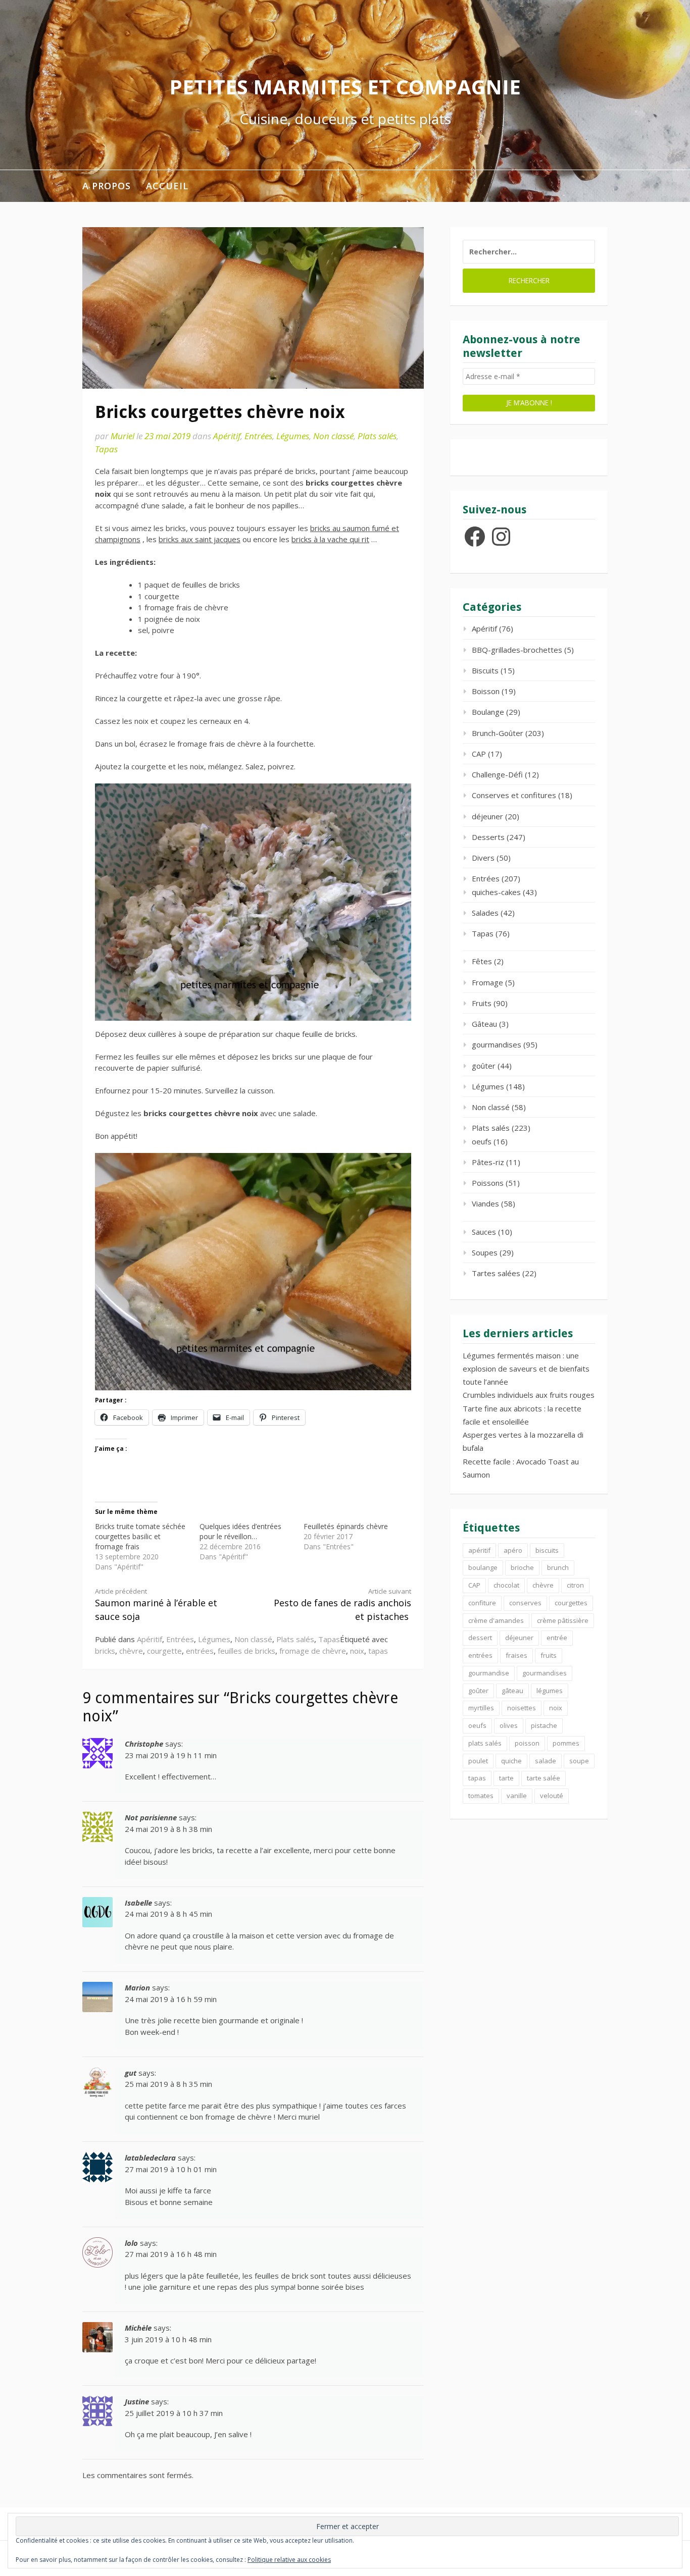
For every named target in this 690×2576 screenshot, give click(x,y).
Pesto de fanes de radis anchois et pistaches (342, 1605)
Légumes (293, 436)
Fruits (482, 1003)
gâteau (512, 1691)
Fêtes (482, 961)
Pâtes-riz (488, 1162)
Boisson (486, 691)
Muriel (122, 436)
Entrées (258, 436)
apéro (513, 1550)
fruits (549, 1655)
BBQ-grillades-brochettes (517, 650)
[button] (253, 902)
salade (546, 1761)
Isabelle (138, 1903)
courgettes (571, 1603)
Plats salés (377, 436)
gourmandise (489, 1673)
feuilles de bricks (247, 1651)
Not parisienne (151, 1817)
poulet (478, 1761)
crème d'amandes (496, 1620)
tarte (506, 1778)
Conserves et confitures (514, 795)
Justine (137, 2401)
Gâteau (484, 1024)
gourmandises (497, 1044)
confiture (482, 1603)
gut (131, 2073)
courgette (164, 1651)
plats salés (485, 1743)
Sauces (484, 1232)
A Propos (107, 186)
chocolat (506, 1585)
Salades (485, 913)
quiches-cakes (496, 892)
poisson (527, 1743)
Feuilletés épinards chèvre (346, 1526)
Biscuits (485, 670)
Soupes (485, 1252)
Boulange (488, 712)
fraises (516, 1655)
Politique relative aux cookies (289, 2560)
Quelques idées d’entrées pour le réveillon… (240, 1531)
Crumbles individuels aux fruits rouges (529, 1395)
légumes (550, 1691)
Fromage (487, 982)
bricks (105, 1651)
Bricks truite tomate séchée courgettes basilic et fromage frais (140, 1536)
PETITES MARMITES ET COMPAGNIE (345, 87)
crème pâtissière (563, 1620)
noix (357, 1651)
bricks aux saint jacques (200, 539)
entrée (557, 1638)
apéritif (479, 1550)
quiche (511, 1761)
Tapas (106, 449)
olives (509, 1725)
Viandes (485, 1203)
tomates (481, 1796)
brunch (558, 1567)
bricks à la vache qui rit (330, 539)
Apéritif (227, 436)
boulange (483, 1567)
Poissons (488, 1183)
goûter (484, 1066)
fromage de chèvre (313, 1651)
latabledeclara (150, 2158)
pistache (544, 1725)
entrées (200, 1651)
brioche (522, 1567)
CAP (479, 754)
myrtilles (481, 1708)
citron (575, 1585)
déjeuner (487, 816)
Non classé (333, 436)
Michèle (138, 2328)
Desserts (488, 837)
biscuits (547, 1550)
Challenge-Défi (497, 774)
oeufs (482, 1141)
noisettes (522, 1708)
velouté (552, 1796)
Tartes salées (496, 1273)
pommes (566, 1743)
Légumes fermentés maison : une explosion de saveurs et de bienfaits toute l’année (526, 1369)
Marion (137, 1987)
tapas (378, 1651)
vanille (517, 1796)
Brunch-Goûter (498, 733)
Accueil (167, 186)
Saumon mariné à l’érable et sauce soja (156, 1605)
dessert (480, 1638)
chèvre (131, 1651)
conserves (525, 1603)
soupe (579, 1761)
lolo (131, 2243)
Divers (483, 858)
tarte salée (544, 1778)
